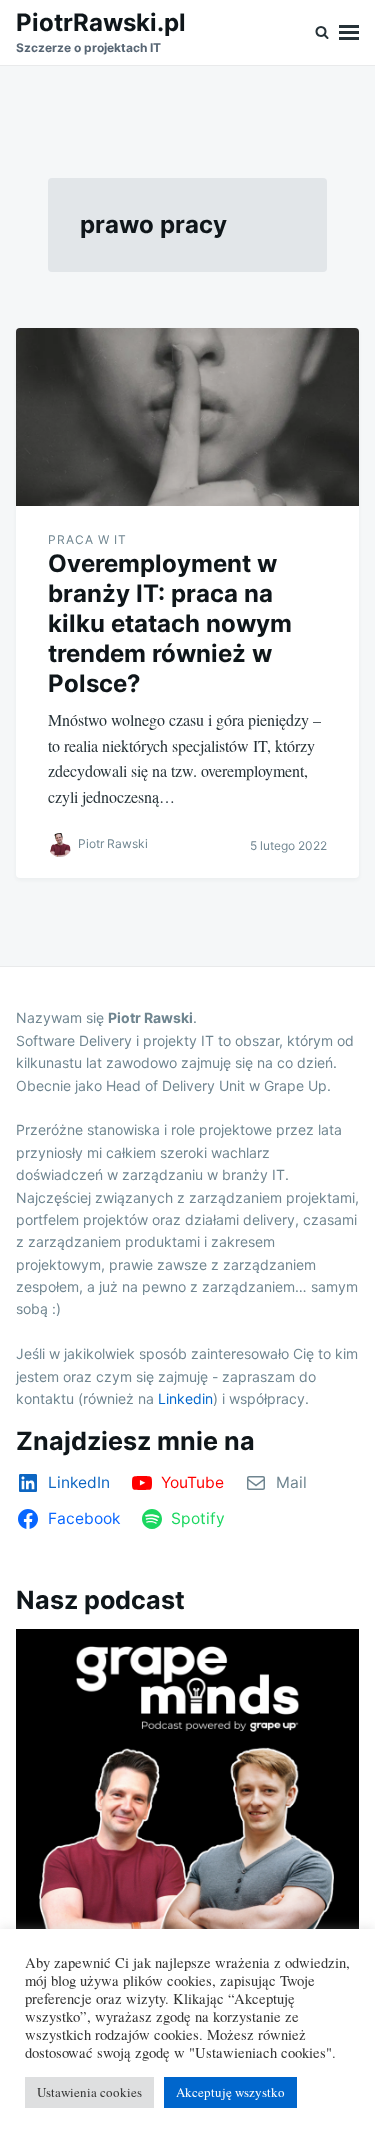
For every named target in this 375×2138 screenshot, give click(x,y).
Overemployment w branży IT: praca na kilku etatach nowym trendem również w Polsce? (170, 623)
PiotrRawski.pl (101, 22)
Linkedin (185, 1398)
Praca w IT (87, 539)
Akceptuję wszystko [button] (230, 2092)
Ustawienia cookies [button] (89, 2092)
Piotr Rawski (113, 844)
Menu (349, 32)
